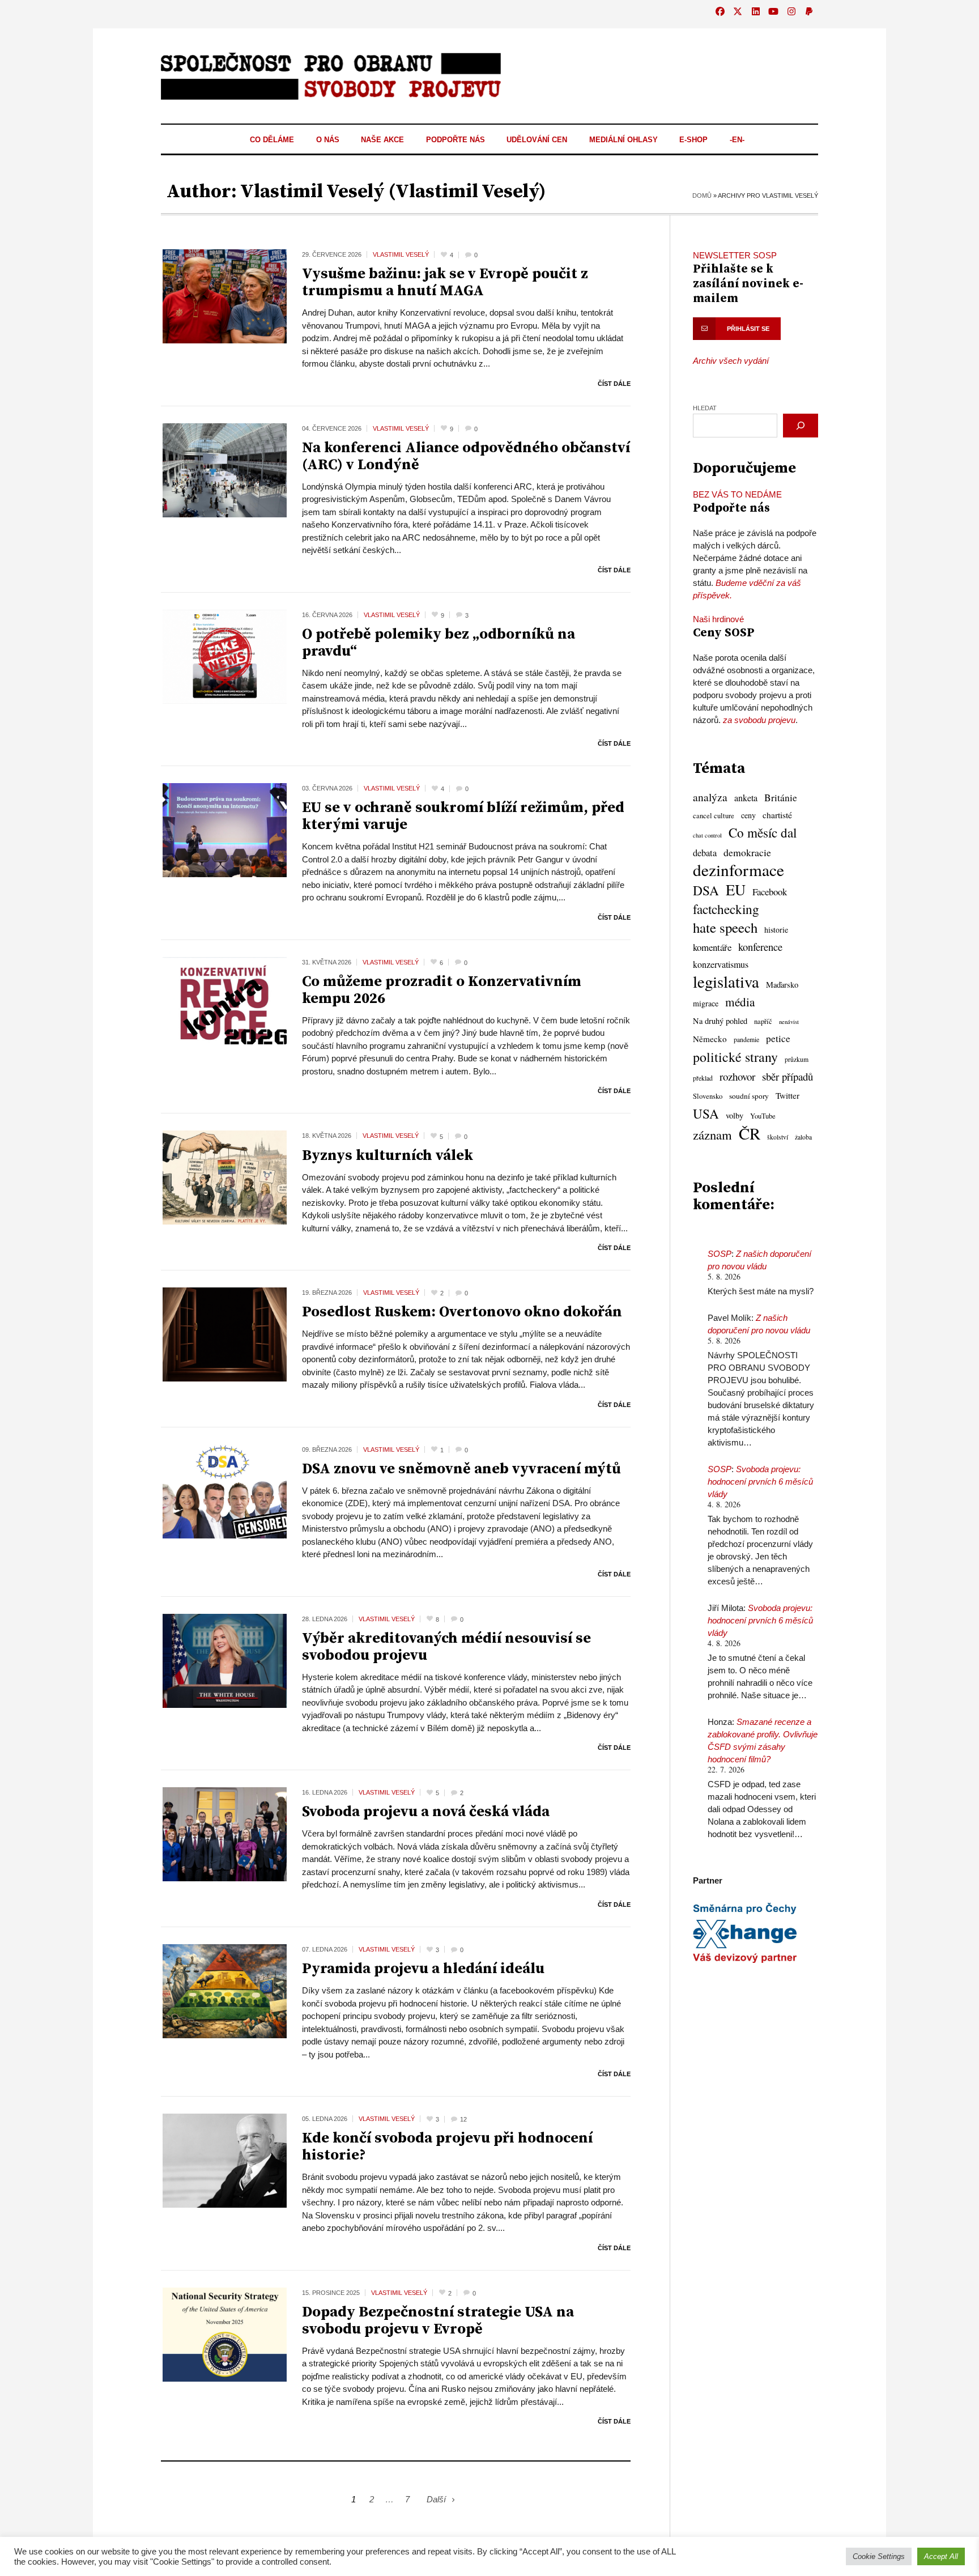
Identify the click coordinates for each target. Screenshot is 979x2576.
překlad (703, 1078)
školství (778, 1137)
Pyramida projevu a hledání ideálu (423, 1969)
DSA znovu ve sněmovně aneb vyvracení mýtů (461, 1469)
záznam (712, 1134)
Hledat (705, 408)
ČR (750, 1133)
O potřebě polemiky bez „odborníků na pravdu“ (439, 643)
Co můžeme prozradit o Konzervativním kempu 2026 (442, 990)
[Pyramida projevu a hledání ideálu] (225, 1990)
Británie (781, 798)
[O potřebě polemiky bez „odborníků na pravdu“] (225, 656)
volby (735, 1115)
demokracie (747, 852)
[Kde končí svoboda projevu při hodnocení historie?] (225, 2160)
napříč (763, 1021)
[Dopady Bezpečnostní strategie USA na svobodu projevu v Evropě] (225, 2334)
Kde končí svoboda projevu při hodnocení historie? (447, 2147)
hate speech (725, 928)
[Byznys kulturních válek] (225, 1177)
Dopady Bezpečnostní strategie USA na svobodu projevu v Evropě (438, 2321)
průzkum (797, 1059)
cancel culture (714, 816)
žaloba (803, 1137)
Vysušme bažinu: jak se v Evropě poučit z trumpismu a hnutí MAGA (445, 282)
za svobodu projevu (759, 720)
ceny (748, 815)
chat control (707, 835)
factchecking (726, 909)
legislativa (726, 981)
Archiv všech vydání (731, 361)
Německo (710, 1039)
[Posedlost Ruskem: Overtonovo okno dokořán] (225, 1334)
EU (736, 890)
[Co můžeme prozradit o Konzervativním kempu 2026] (225, 1003)
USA (706, 1113)
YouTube (763, 1116)
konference (760, 947)
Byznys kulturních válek (388, 1156)
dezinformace (738, 870)
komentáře (712, 947)
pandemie (746, 1040)
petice (778, 1038)
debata (705, 853)
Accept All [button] (941, 2556)
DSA (706, 890)
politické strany (735, 1057)
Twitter (788, 1095)
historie (776, 930)
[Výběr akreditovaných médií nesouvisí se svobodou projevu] (225, 1660)
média (740, 1002)
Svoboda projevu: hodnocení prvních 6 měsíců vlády (760, 1482)
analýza (710, 797)
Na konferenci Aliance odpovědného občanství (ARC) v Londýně (466, 456)
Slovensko (708, 1096)
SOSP (720, 1254)
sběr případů (788, 1076)
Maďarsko (782, 985)
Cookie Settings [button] (879, 2556)
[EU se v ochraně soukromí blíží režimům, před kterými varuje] (225, 829)
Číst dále (614, 384)
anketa (746, 798)
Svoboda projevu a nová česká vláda (426, 1812)
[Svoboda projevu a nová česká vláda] (225, 1833)
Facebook (770, 892)
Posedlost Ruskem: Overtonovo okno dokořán (462, 1312)
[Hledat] (801, 426)
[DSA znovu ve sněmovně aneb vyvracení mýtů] (225, 1491)
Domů (702, 195)
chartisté (777, 815)
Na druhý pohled (720, 1021)
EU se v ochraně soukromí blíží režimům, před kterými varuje (463, 816)
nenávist (789, 1022)
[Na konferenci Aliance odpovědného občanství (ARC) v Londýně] (225, 469)
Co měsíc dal (763, 833)
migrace (706, 1003)
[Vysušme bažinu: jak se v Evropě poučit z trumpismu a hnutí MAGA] (225, 296)
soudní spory (749, 1096)
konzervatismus (721, 964)
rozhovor (737, 1076)
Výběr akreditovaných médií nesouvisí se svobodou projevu (446, 1647)
